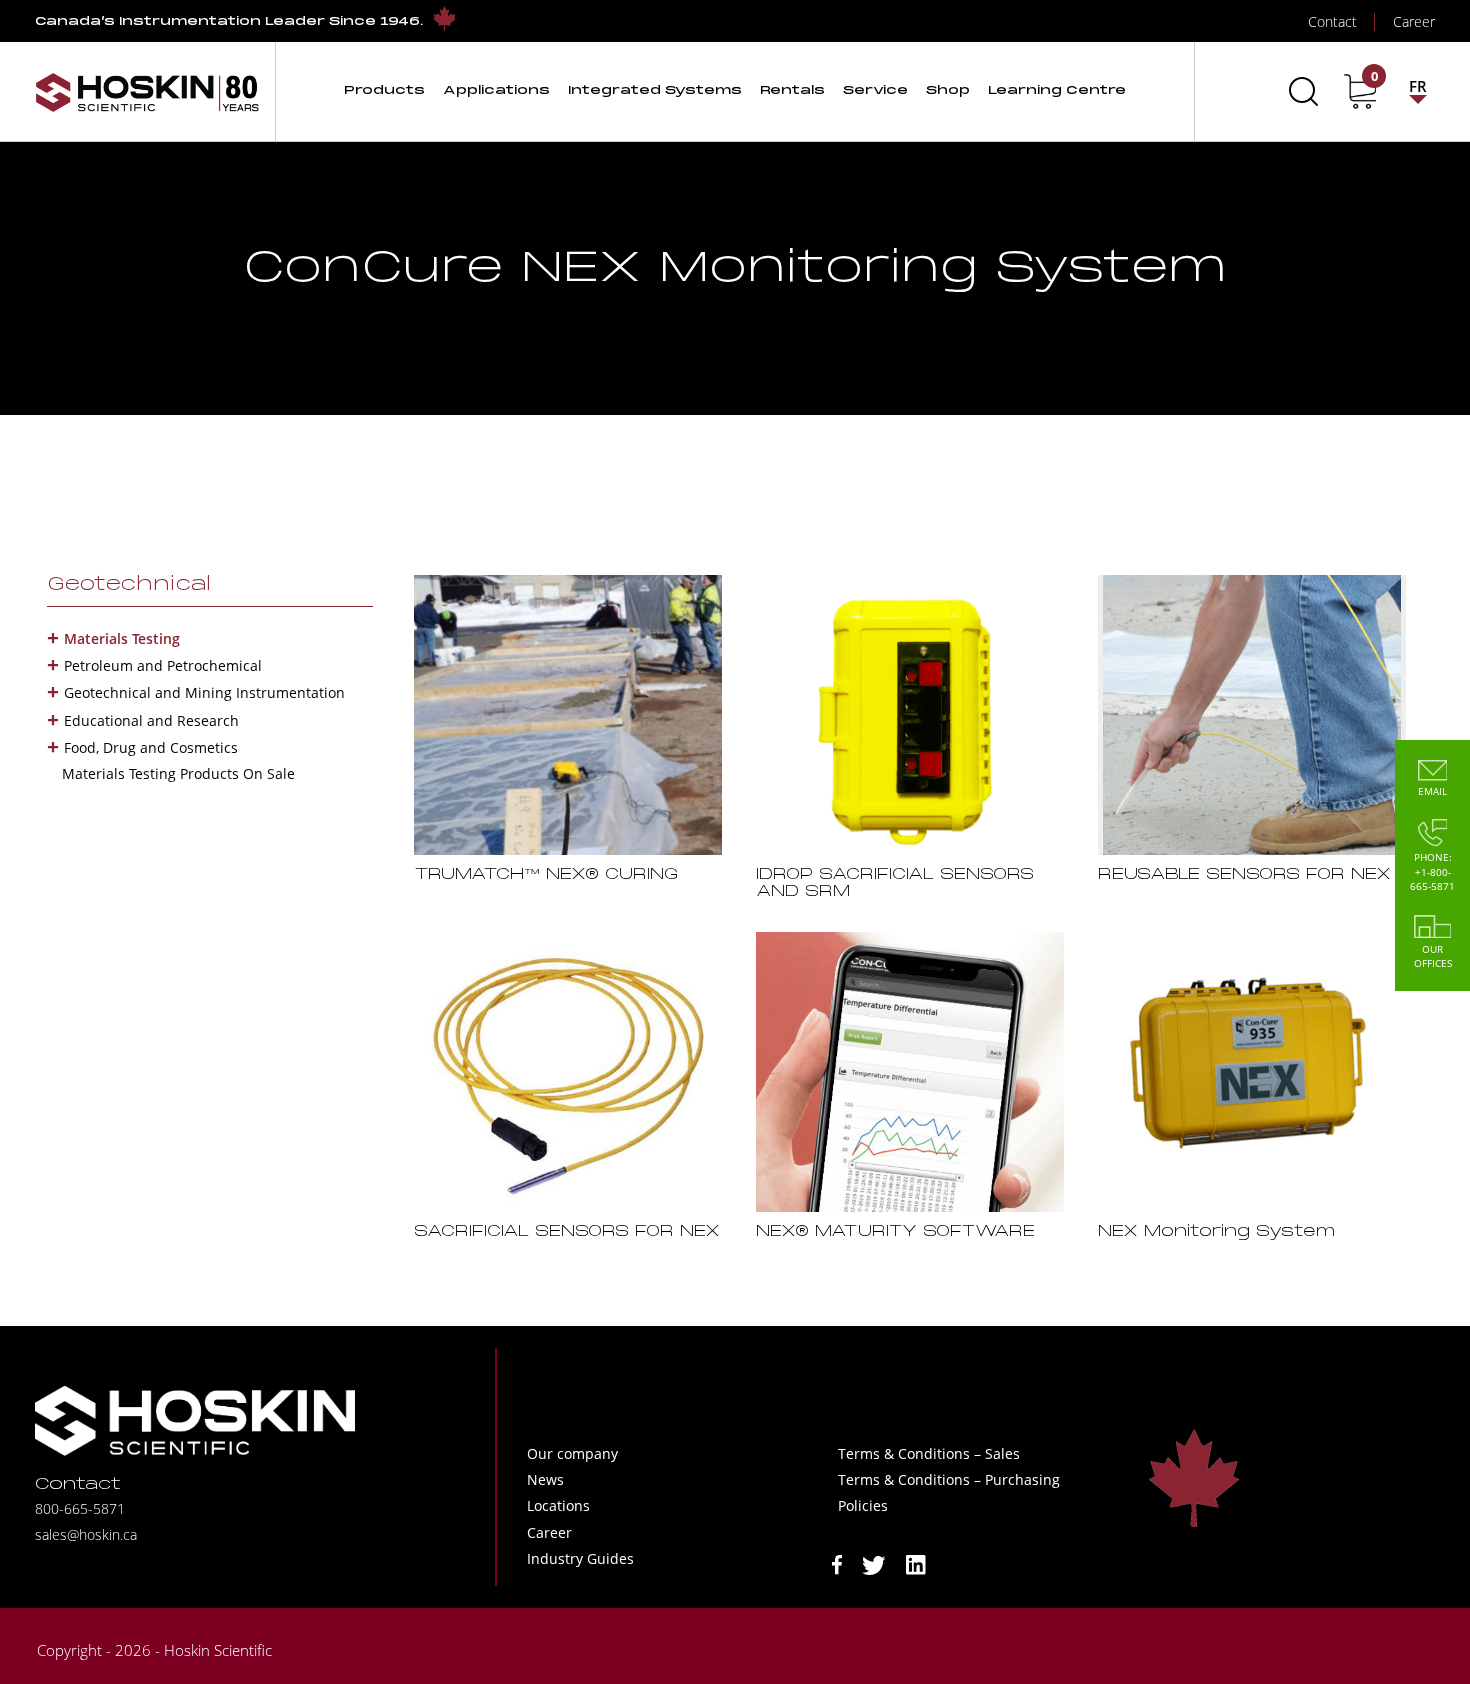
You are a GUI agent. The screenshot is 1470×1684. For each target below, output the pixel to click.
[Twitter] (874, 1563)
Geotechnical (129, 585)
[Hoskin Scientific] (147, 91)
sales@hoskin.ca (86, 1534)
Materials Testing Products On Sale (178, 773)
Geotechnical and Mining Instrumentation (204, 692)
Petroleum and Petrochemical (163, 665)
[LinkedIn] (916, 1563)
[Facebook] (837, 1563)
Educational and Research (151, 720)
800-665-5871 (80, 1508)
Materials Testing (122, 638)
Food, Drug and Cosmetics (151, 747)
